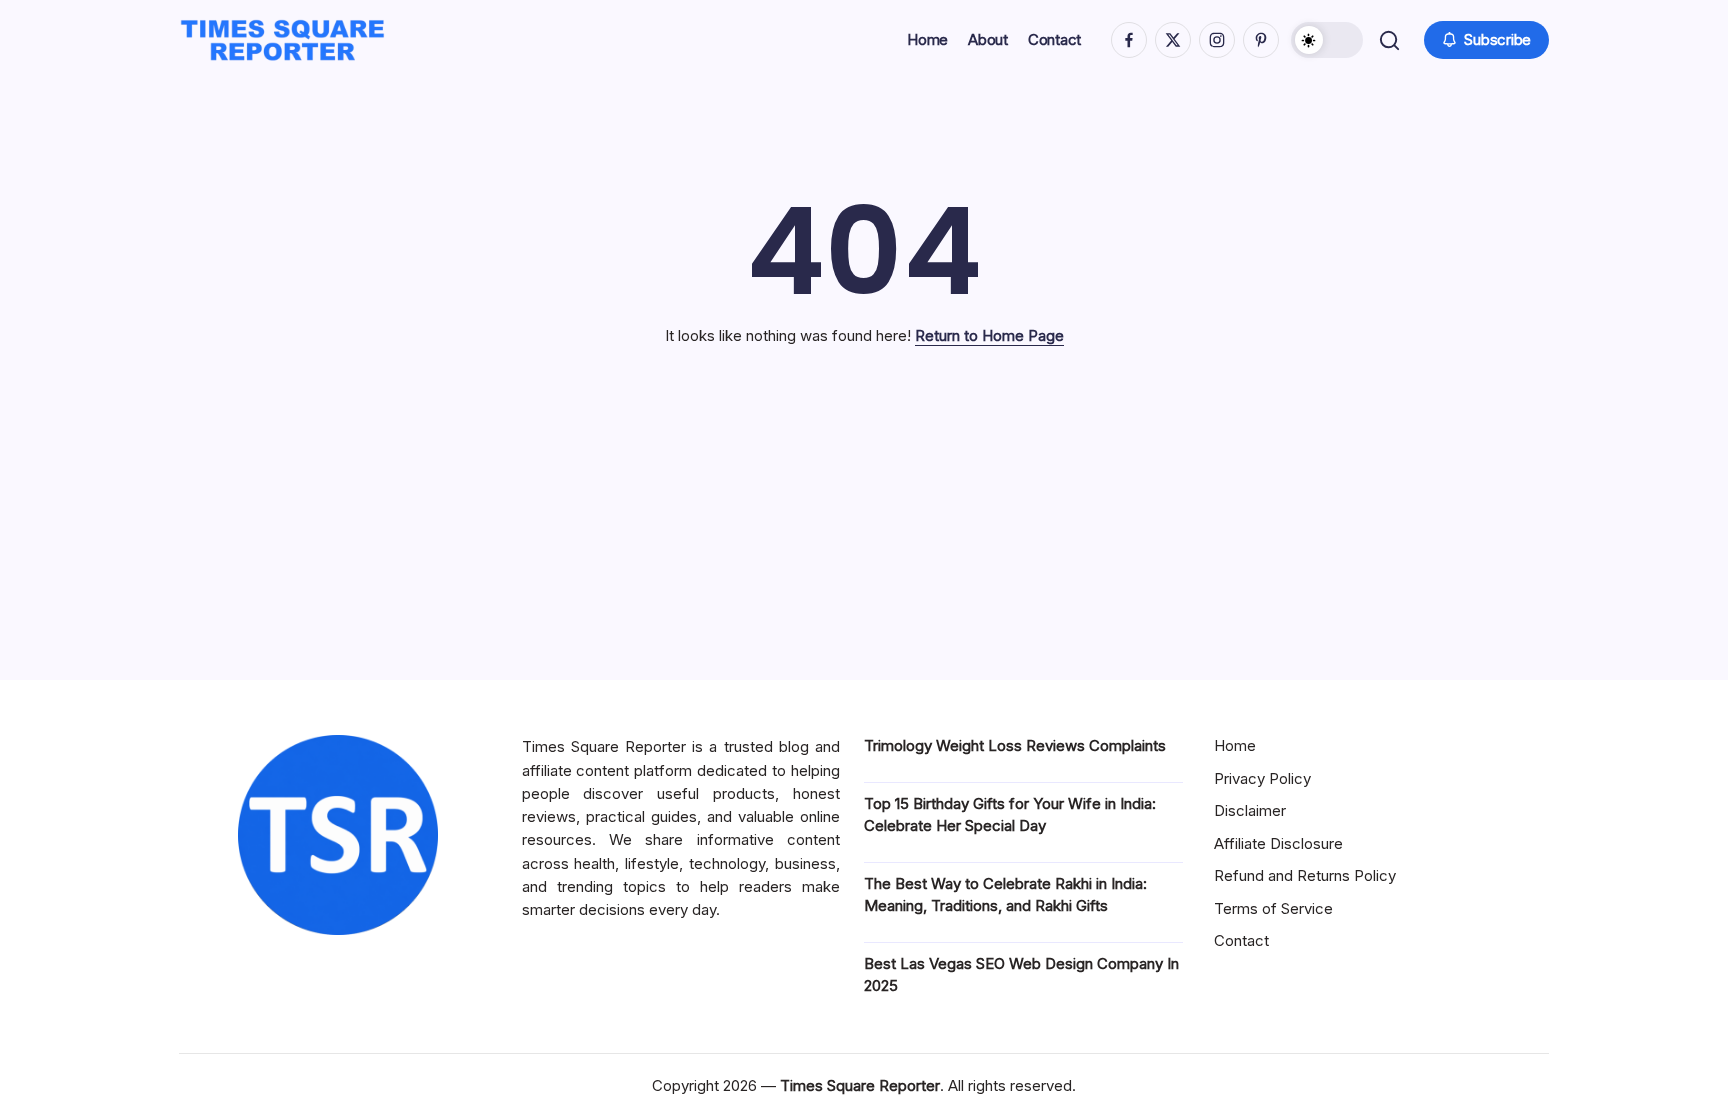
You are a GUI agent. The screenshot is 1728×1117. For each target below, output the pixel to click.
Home (1235, 745)
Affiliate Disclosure (1278, 843)
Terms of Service (1273, 908)
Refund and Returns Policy (1305, 875)
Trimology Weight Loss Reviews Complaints (1015, 745)
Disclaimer (1250, 810)
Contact (1241, 940)
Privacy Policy (1262, 778)
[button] (1327, 40)
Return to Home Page (989, 335)
